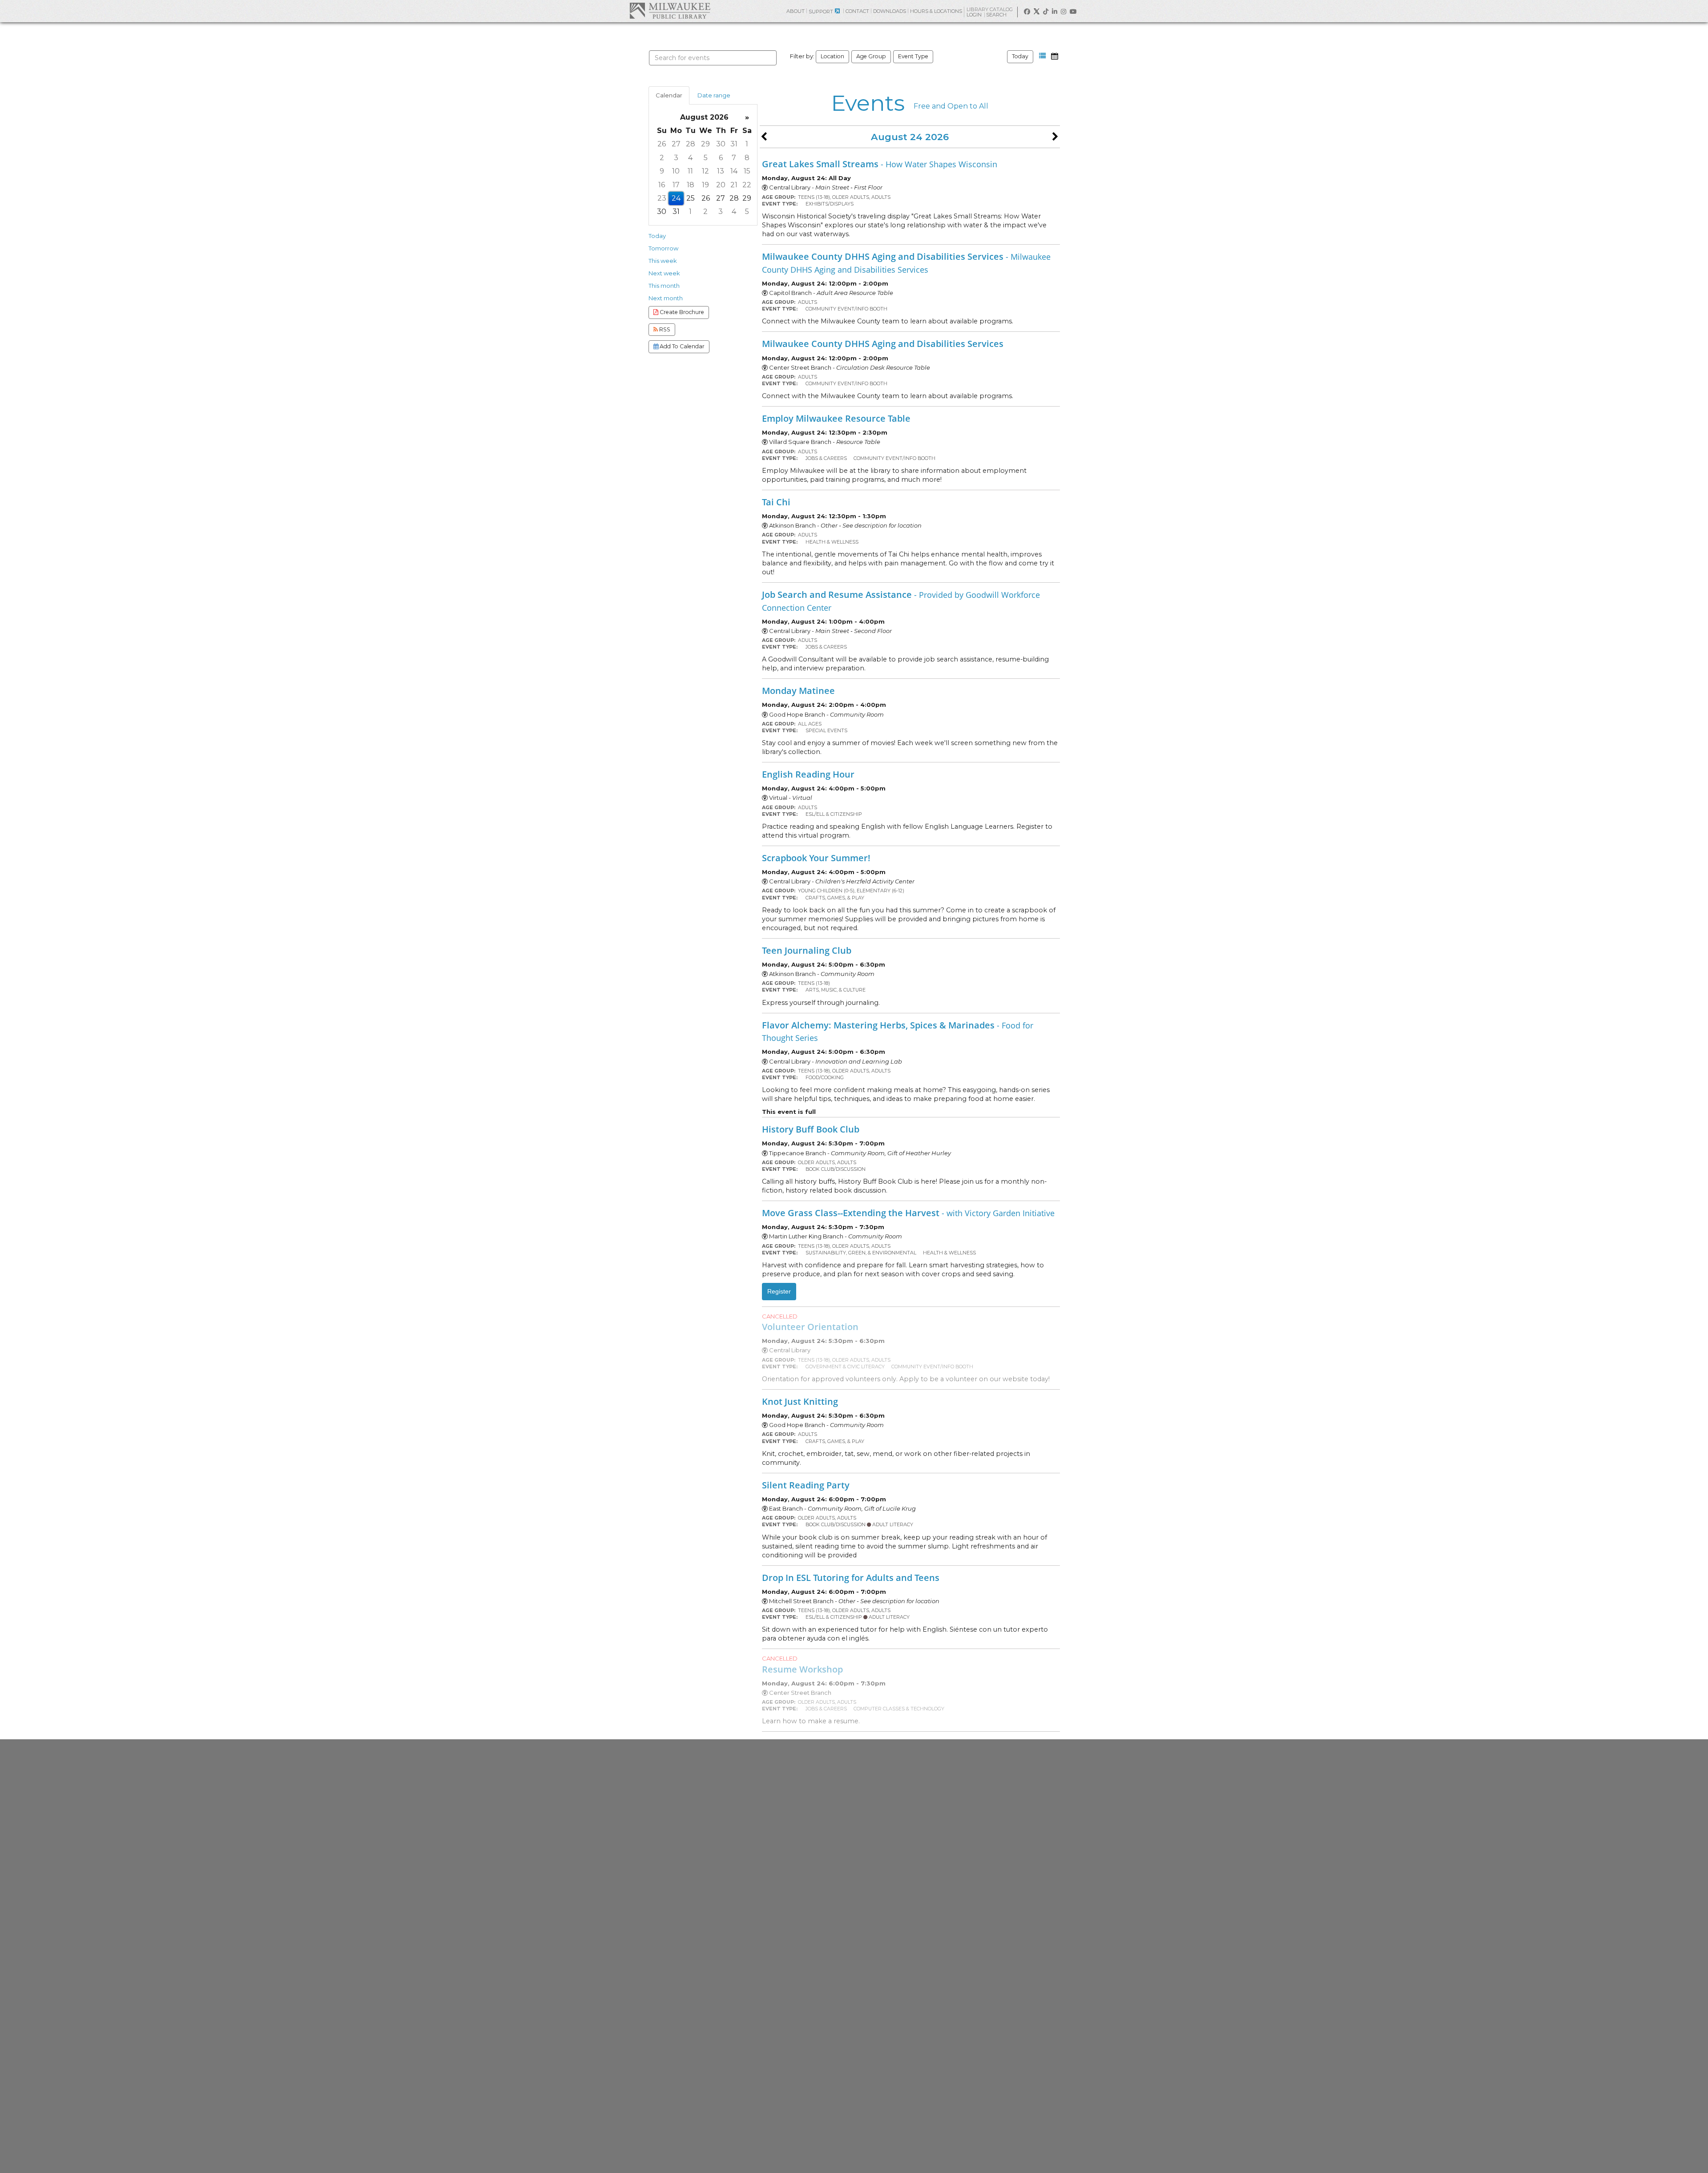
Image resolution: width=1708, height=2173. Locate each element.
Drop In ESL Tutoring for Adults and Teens (851, 1577)
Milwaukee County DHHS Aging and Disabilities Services (906, 262)
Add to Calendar (681, 346)
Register (779, 1291)
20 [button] (721, 185)
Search (997, 15)
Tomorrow (663, 248)
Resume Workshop (802, 1669)
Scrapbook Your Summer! (816, 858)
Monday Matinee (798, 690)
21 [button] (734, 185)
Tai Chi (776, 502)
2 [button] (662, 158)
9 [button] (662, 171)
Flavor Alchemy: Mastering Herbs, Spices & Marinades (898, 1031)
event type (913, 56)
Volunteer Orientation (810, 1326)
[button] (1043, 56)
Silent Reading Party (806, 1485)
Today (1020, 56)
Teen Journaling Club (807, 950)
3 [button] (676, 158)
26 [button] (662, 144)
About (796, 11)
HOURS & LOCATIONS (936, 11)
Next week (664, 273)
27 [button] (676, 144)
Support (821, 12)
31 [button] (734, 144)
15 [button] (747, 171)
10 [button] (676, 171)
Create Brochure (681, 312)
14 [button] (734, 171)
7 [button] (734, 158)
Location (832, 56)
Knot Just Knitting (800, 1401)
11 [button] (690, 171)
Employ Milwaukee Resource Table (836, 418)
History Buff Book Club (811, 1129)
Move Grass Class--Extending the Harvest (908, 1213)
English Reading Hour (808, 774)
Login (975, 15)
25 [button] (691, 198)
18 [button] (691, 185)
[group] (703, 165)
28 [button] (691, 144)
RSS (664, 329)
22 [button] (747, 185)
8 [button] (747, 158)
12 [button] (705, 171)
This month (664, 286)
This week (663, 261)
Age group (871, 56)
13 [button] (721, 171)
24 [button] (676, 198)
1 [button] (747, 144)
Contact (857, 11)
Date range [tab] (714, 95)
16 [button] (662, 185)
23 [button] (662, 198)
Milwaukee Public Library (670, 10)
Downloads (890, 11)
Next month (666, 298)
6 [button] (721, 158)
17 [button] (676, 185)
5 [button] (706, 158)
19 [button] (705, 185)
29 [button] (705, 144)
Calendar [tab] (669, 95)
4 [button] (690, 158)
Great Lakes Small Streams (880, 164)
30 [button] (721, 144)
